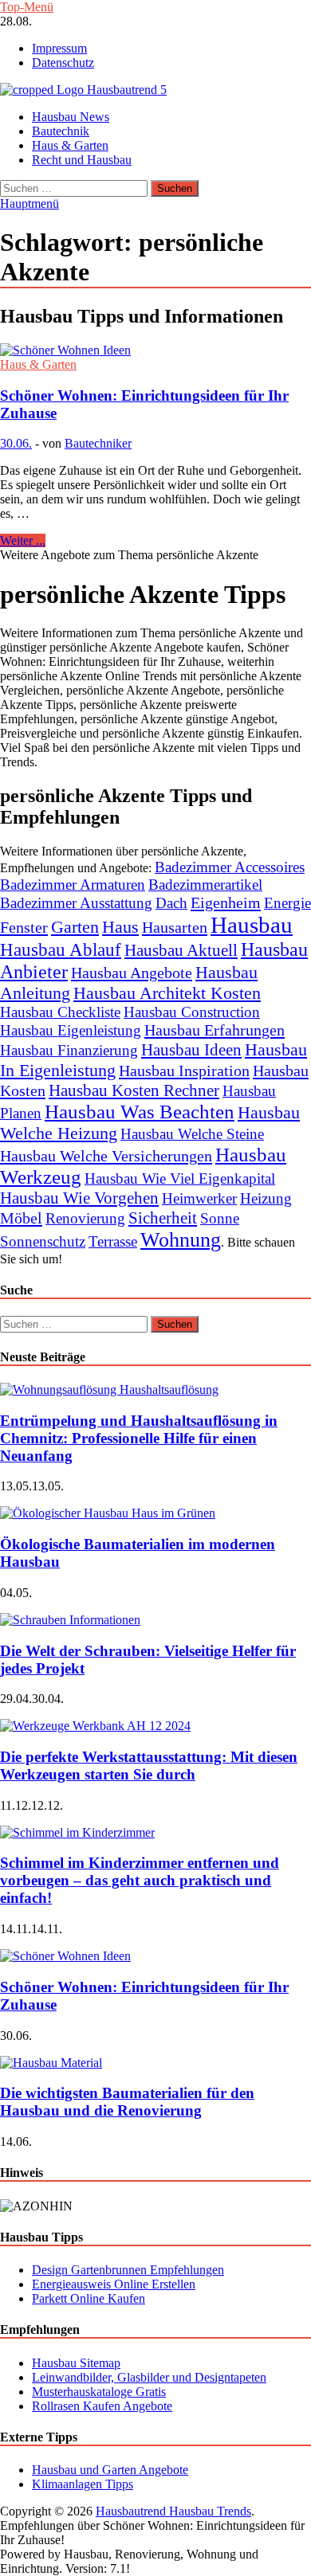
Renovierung (85, 1218)
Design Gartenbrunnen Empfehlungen (128, 2270)
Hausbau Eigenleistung (71, 1030)
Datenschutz (63, 63)
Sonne (220, 1218)
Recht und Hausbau (82, 160)
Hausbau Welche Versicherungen (106, 1156)
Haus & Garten (70, 145)
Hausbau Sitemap (76, 2363)
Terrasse (113, 1241)
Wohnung (181, 1240)
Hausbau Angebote (132, 973)
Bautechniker (98, 443)
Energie (287, 903)
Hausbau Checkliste (60, 1012)
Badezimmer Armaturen (73, 885)
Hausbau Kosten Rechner (134, 1090)
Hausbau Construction (192, 1012)
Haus (120, 927)
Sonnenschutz (43, 1241)
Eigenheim (226, 902)
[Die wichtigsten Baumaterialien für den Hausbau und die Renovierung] (51, 2063)
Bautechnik (61, 131)
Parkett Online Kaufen (89, 2298)
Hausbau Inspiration (184, 1071)
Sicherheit (163, 1218)
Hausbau (252, 925)
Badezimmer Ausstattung (76, 903)
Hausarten (175, 927)
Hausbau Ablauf (61, 949)
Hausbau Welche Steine (192, 1134)
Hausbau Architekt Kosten (167, 993)
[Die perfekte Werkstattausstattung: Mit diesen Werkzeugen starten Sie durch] (95, 1726)
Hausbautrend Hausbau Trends (173, 2511)
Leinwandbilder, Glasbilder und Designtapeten (149, 2377)
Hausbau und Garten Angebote (110, 2470)
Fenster (24, 927)
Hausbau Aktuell (181, 950)
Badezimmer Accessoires (230, 867)
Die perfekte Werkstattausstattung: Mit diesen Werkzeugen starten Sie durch (149, 1766)
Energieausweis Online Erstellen (114, 2284)
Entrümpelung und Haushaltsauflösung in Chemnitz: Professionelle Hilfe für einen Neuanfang (139, 1438)
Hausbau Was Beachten (140, 1112)
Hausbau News (71, 117)
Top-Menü (27, 7)
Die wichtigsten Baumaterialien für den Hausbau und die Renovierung (127, 2102)
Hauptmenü (30, 204)
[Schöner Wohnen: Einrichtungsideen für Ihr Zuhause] (155, 350)
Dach (171, 903)
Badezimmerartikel (205, 885)
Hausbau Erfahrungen (215, 1030)
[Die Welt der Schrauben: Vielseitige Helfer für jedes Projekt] (70, 1620)
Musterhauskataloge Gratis (99, 2392)
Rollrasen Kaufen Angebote (102, 2406)
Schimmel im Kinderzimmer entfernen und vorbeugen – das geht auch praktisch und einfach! (140, 1880)
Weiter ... (23, 540)
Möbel (21, 1218)
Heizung (266, 1198)
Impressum (59, 48)
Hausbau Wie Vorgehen (79, 1198)
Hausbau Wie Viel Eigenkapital (180, 1178)
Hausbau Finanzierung (69, 1050)
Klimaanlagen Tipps (83, 2484)
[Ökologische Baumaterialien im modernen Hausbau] (108, 1513)
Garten (75, 927)
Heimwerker (199, 1198)
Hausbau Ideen (191, 1050)
